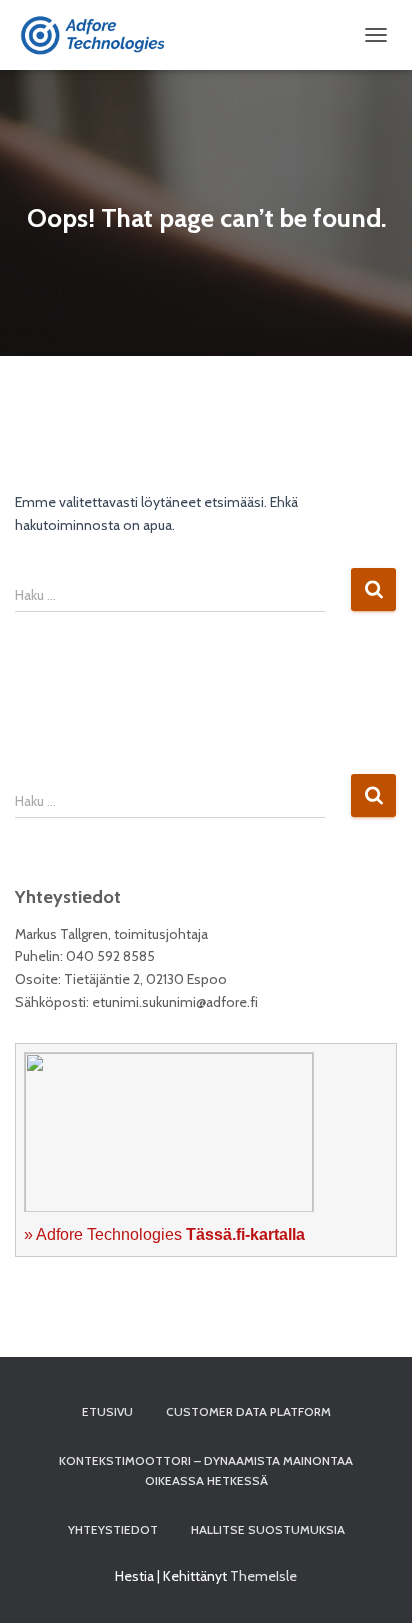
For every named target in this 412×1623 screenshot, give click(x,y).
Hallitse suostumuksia (268, 1529)
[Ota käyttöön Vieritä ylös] (372, 1583)
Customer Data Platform (248, 1411)
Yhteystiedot (113, 1529)
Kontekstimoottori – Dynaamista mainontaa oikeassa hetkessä (206, 1470)
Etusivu (107, 1411)
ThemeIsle (263, 1576)
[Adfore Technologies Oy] (104, 35)
